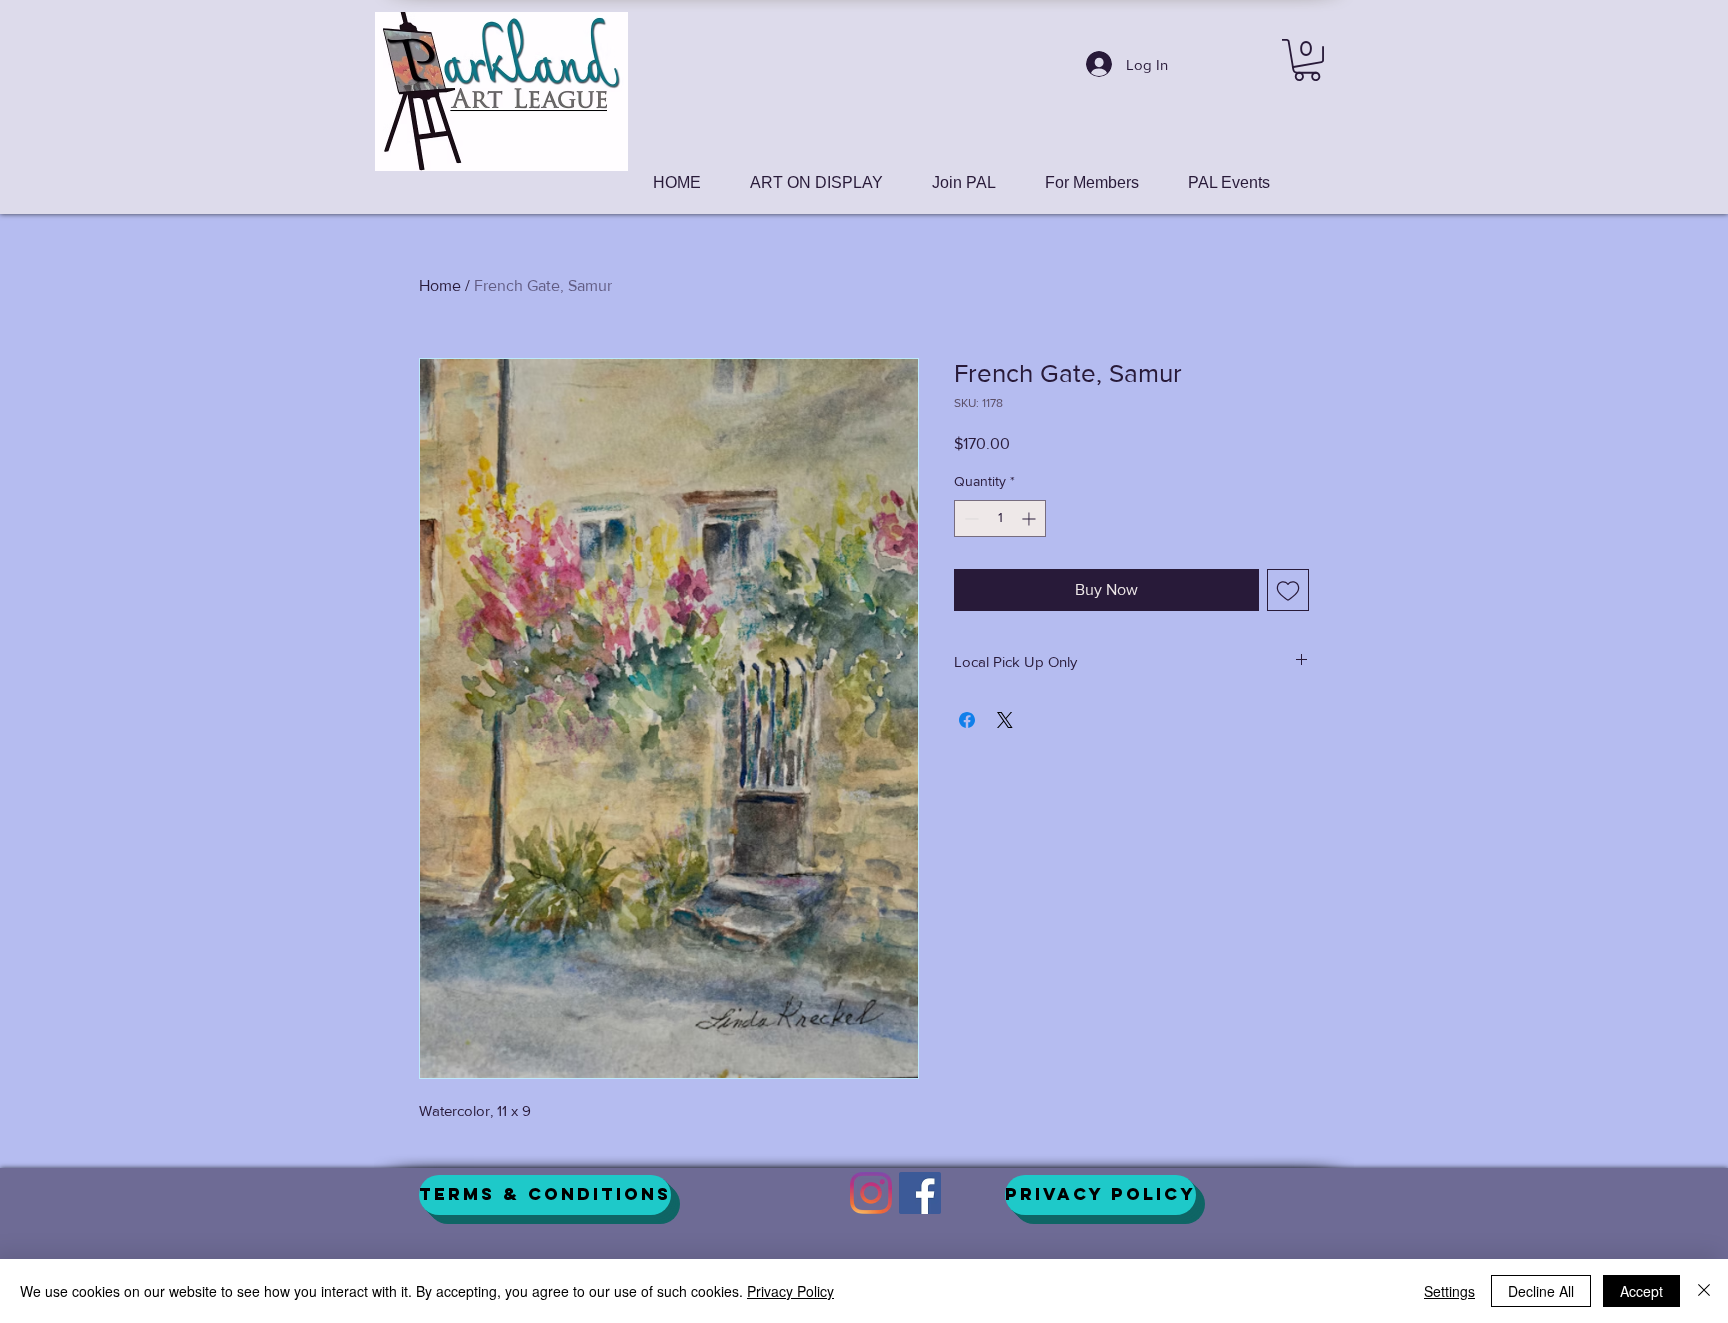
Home (440, 285)
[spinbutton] (1000, 518)
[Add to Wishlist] (1288, 590)
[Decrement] (969, 518)
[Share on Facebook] (967, 720)
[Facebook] (920, 1193)
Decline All (1541, 1291)
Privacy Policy (790, 1291)
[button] (1307, 60)
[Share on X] (1005, 720)
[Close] (1704, 1291)
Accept (1641, 1291)
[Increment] (1030, 518)
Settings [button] (1449, 1291)
